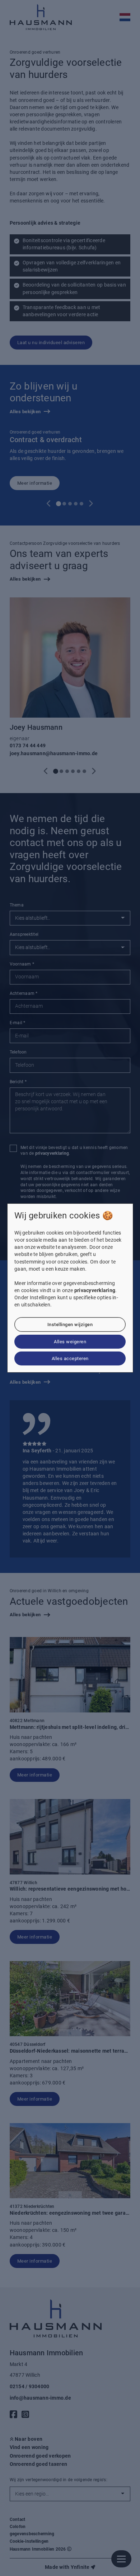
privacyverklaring (95, 1291)
